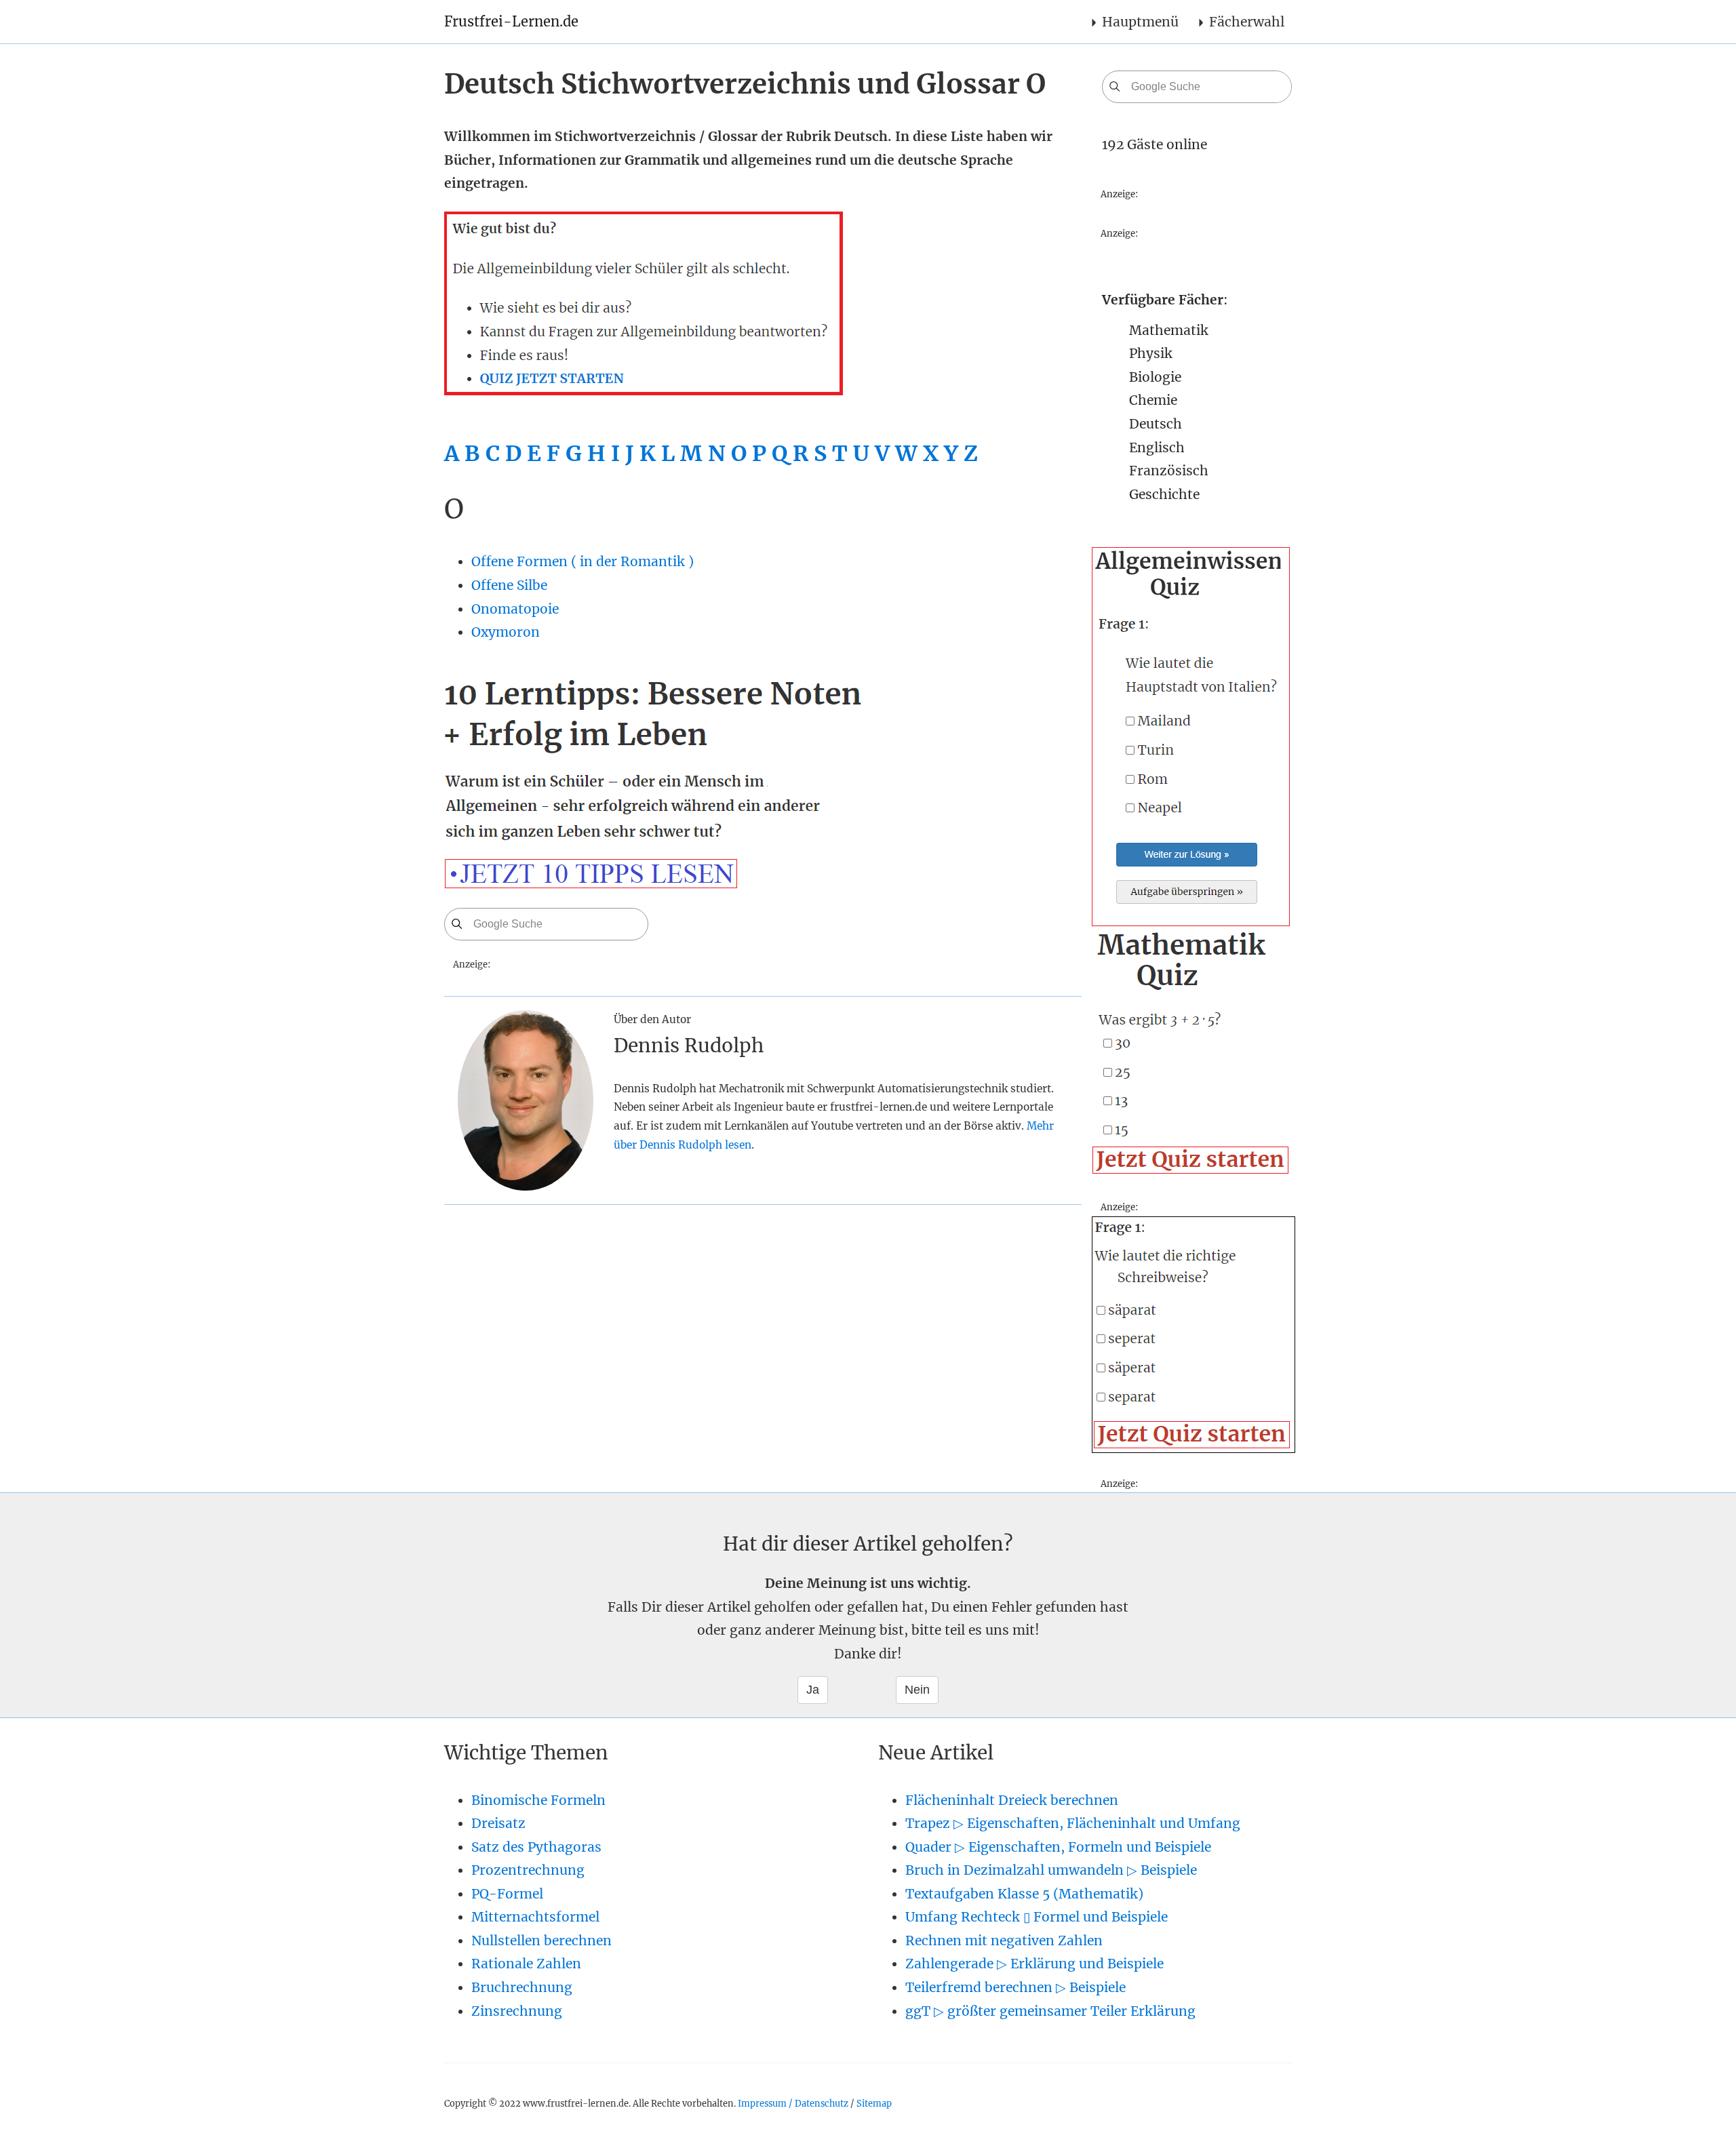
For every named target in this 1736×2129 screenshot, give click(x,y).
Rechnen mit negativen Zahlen (1004, 1941)
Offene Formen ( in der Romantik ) (583, 561)
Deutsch (1156, 424)
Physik (1151, 353)
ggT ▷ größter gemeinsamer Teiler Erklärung (1050, 2011)
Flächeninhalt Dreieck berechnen (1012, 1800)
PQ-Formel (507, 1894)
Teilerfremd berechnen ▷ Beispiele (1015, 1987)
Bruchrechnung (522, 1987)
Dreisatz (498, 1823)
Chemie (1153, 400)
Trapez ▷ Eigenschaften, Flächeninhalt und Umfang (1073, 1823)
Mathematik (1169, 330)
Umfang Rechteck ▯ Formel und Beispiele (1037, 1917)
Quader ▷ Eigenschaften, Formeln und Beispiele (1058, 1847)
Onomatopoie (515, 609)
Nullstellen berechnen (541, 1941)
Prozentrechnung (528, 1870)
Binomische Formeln (538, 1800)
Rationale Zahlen (526, 1964)
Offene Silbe (509, 585)
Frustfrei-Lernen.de (511, 21)
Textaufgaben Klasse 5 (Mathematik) (1024, 1894)
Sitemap (874, 2103)
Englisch (1157, 447)
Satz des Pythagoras (536, 1847)
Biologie (1155, 377)
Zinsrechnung (517, 2011)
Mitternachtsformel (535, 1917)
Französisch (1169, 471)
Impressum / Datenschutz (793, 2103)
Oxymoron (506, 632)
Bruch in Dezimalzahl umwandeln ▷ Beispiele (1051, 1870)
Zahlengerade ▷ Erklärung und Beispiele (1034, 1964)
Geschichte (1164, 494)
